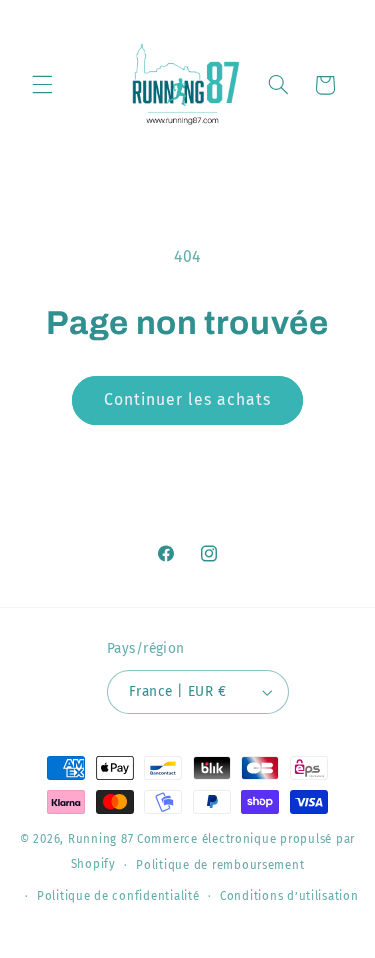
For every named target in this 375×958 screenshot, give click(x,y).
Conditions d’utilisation (289, 896)
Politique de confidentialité (118, 896)
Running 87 (100, 839)
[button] (42, 85)
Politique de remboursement (220, 865)
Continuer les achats (188, 399)
